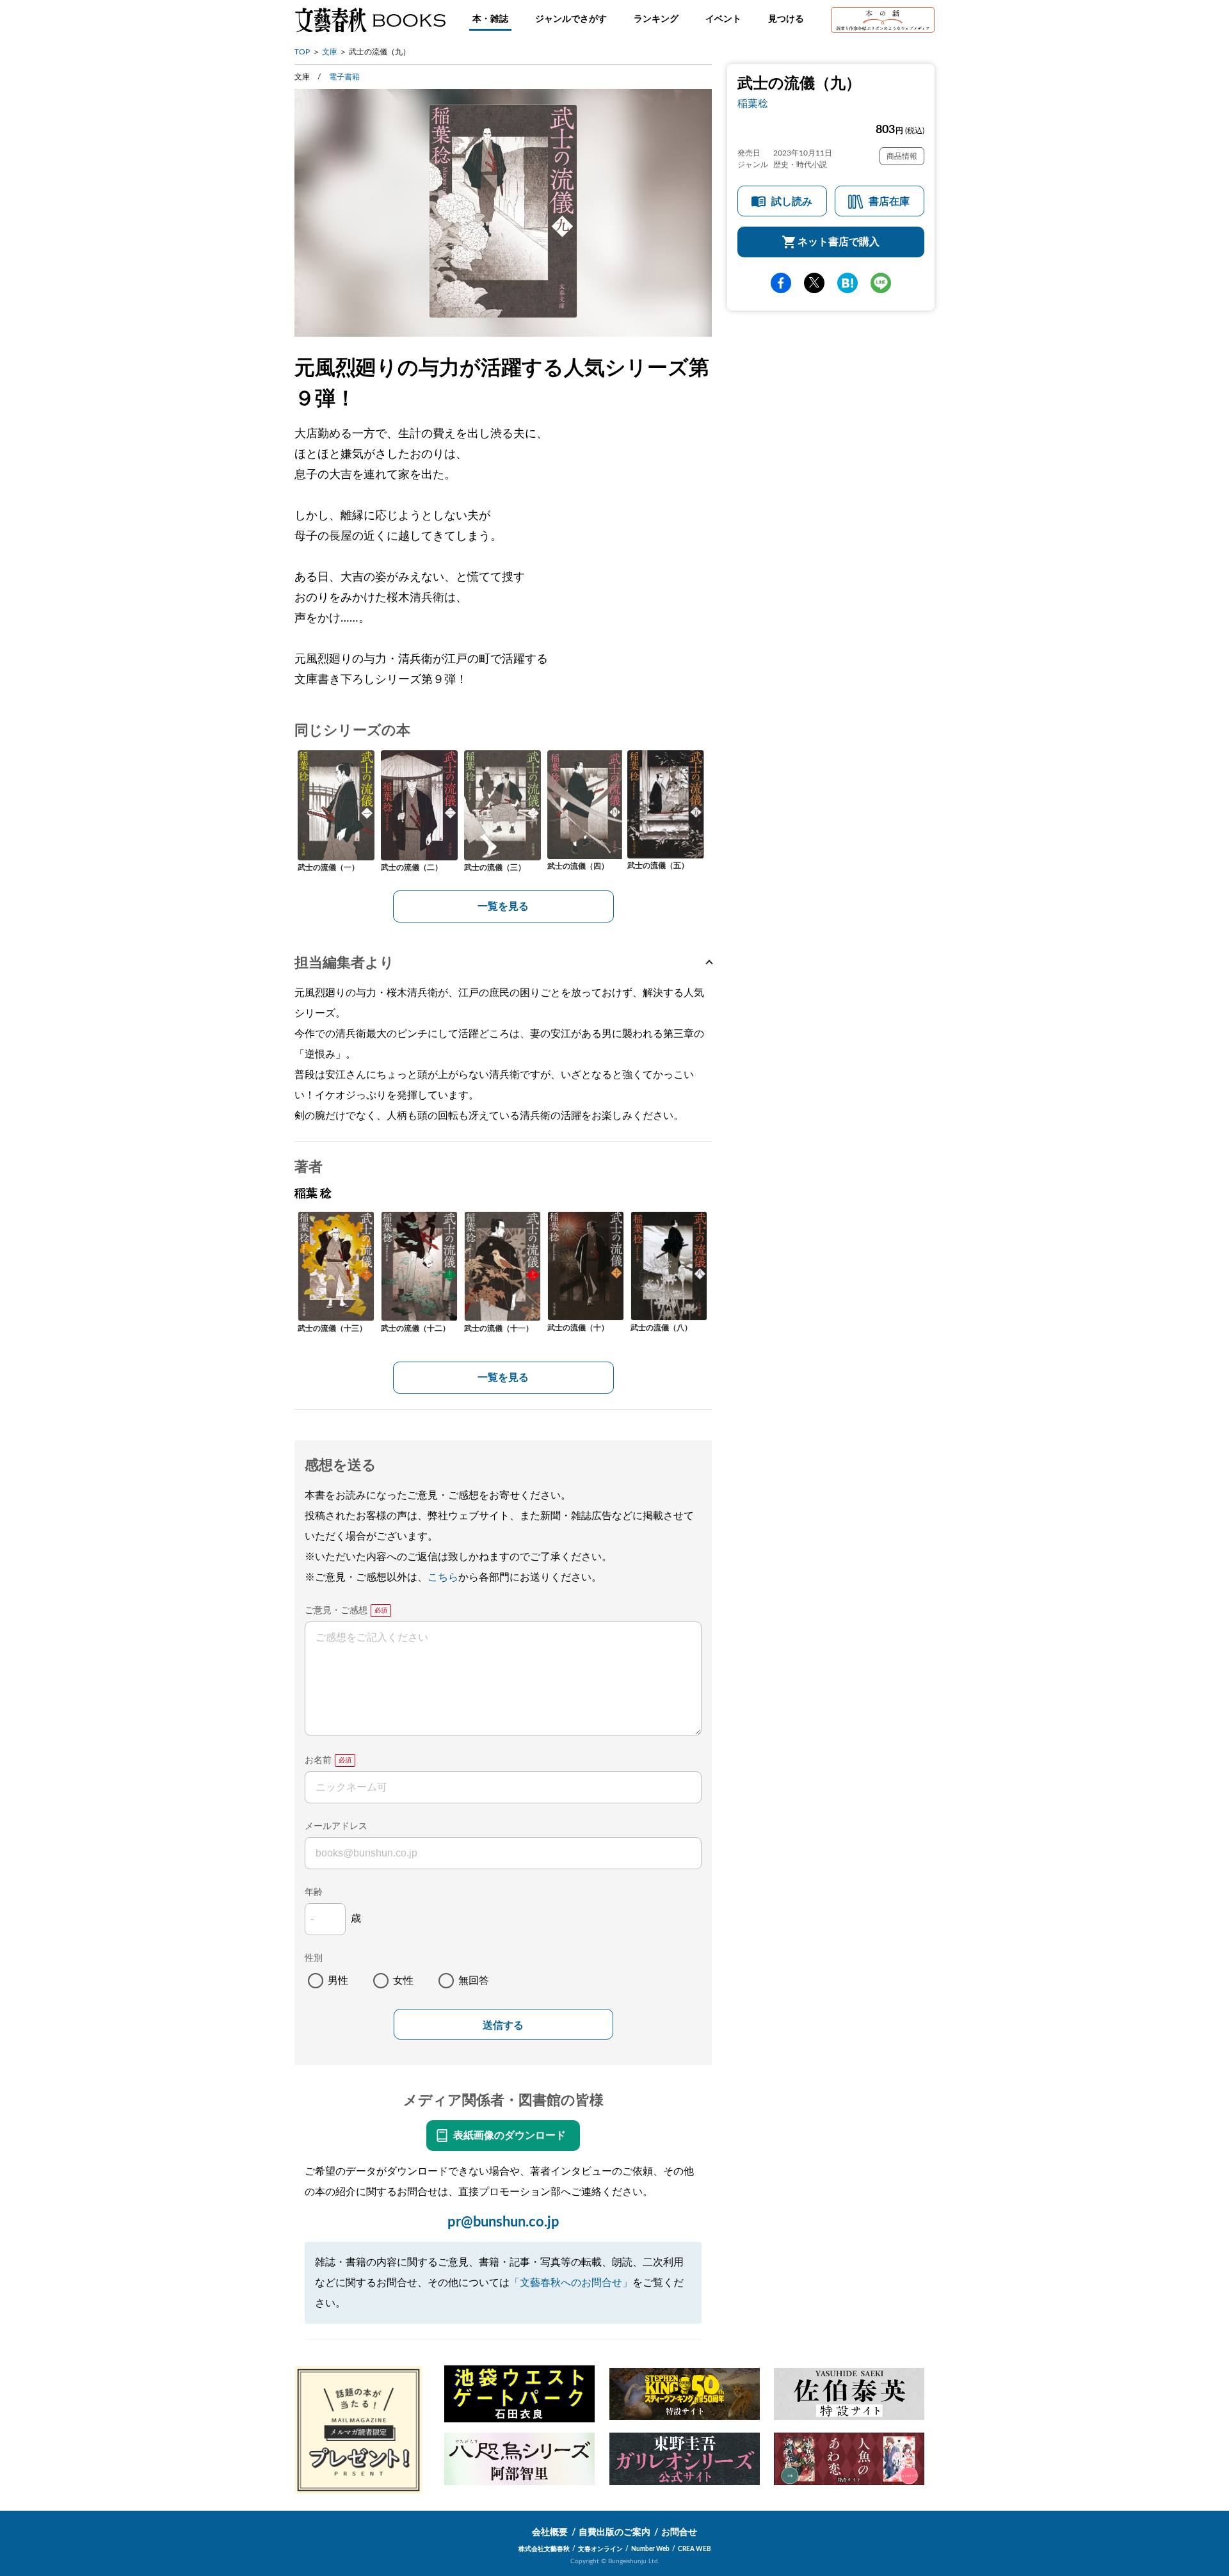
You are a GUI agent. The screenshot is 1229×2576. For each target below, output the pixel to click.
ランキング (656, 19)
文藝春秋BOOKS (370, 20)
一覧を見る (503, 906)
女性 (403, 1981)
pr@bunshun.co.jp (503, 2222)
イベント (723, 19)
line (881, 283)
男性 (338, 1981)
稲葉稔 (753, 104)
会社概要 (550, 2532)
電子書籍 (344, 77)
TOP (302, 52)
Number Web (650, 2549)
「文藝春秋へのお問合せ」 (571, 2283)
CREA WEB (695, 2549)
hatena (847, 283)
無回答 (474, 1981)
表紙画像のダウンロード (510, 2136)
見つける (786, 19)
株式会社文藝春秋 (544, 2549)
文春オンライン (600, 2549)
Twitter (814, 283)
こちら (443, 1577)
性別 (314, 1958)
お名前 (318, 1760)
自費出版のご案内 (614, 2532)
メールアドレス (336, 1826)
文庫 (330, 52)
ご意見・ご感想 (336, 1611)
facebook (781, 283)
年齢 (314, 1892)
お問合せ (679, 2532)
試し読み (792, 202)
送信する (503, 2025)
